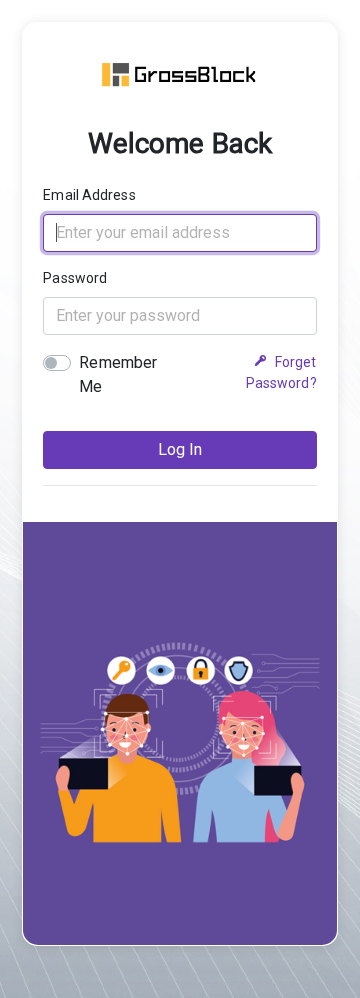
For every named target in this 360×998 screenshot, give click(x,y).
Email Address (89, 195)
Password (75, 278)
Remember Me (118, 374)
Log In (180, 449)
